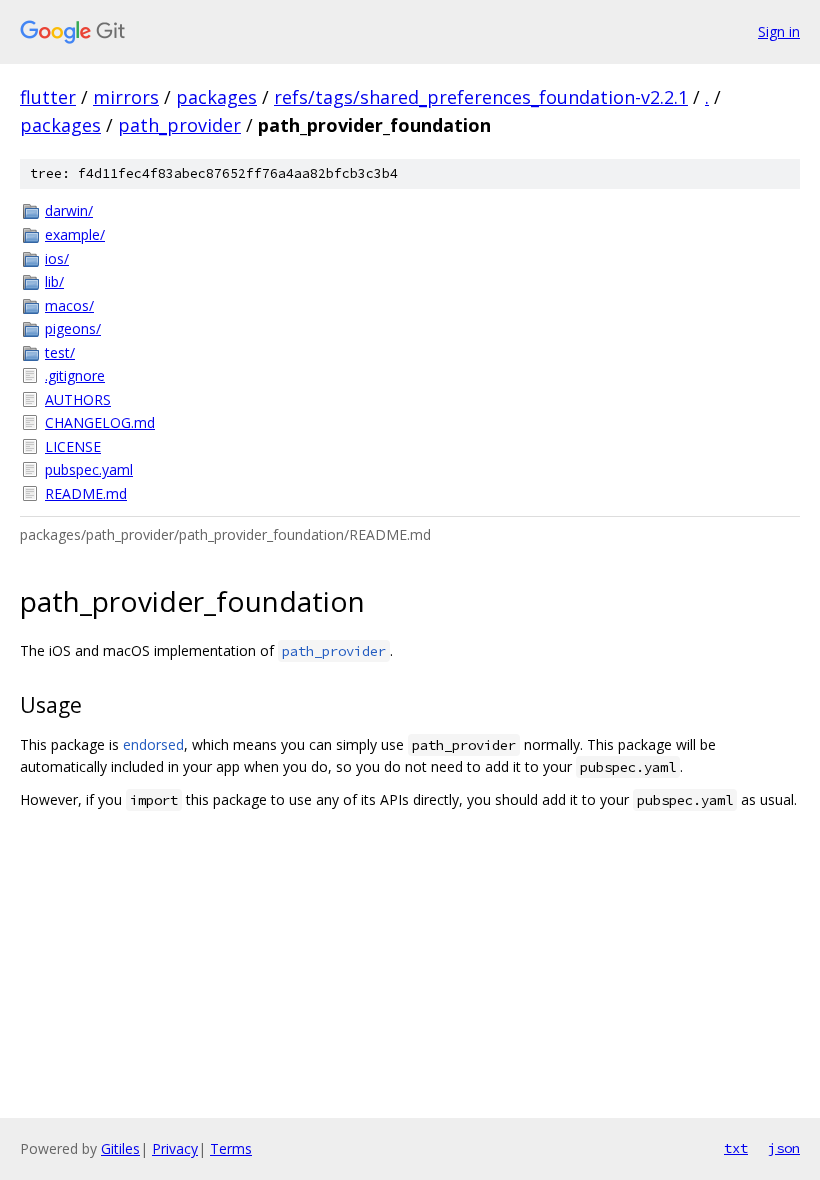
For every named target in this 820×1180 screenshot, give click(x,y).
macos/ (69, 305)
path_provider (179, 125)
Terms (231, 1148)
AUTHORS (78, 399)
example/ (75, 234)
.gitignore (75, 375)
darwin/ (69, 210)
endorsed (153, 744)
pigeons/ (73, 328)
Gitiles (120, 1148)
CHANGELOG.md (100, 422)
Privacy (175, 1148)
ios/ (57, 258)
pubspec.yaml (89, 469)
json (784, 1148)
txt (736, 1148)
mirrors (126, 97)
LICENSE (73, 446)
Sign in (779, 31)
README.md (86, 493)
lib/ (54, 281)
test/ (60, 352)
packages (216, 97)
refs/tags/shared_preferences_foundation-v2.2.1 (481, 97)
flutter (48, 97)
